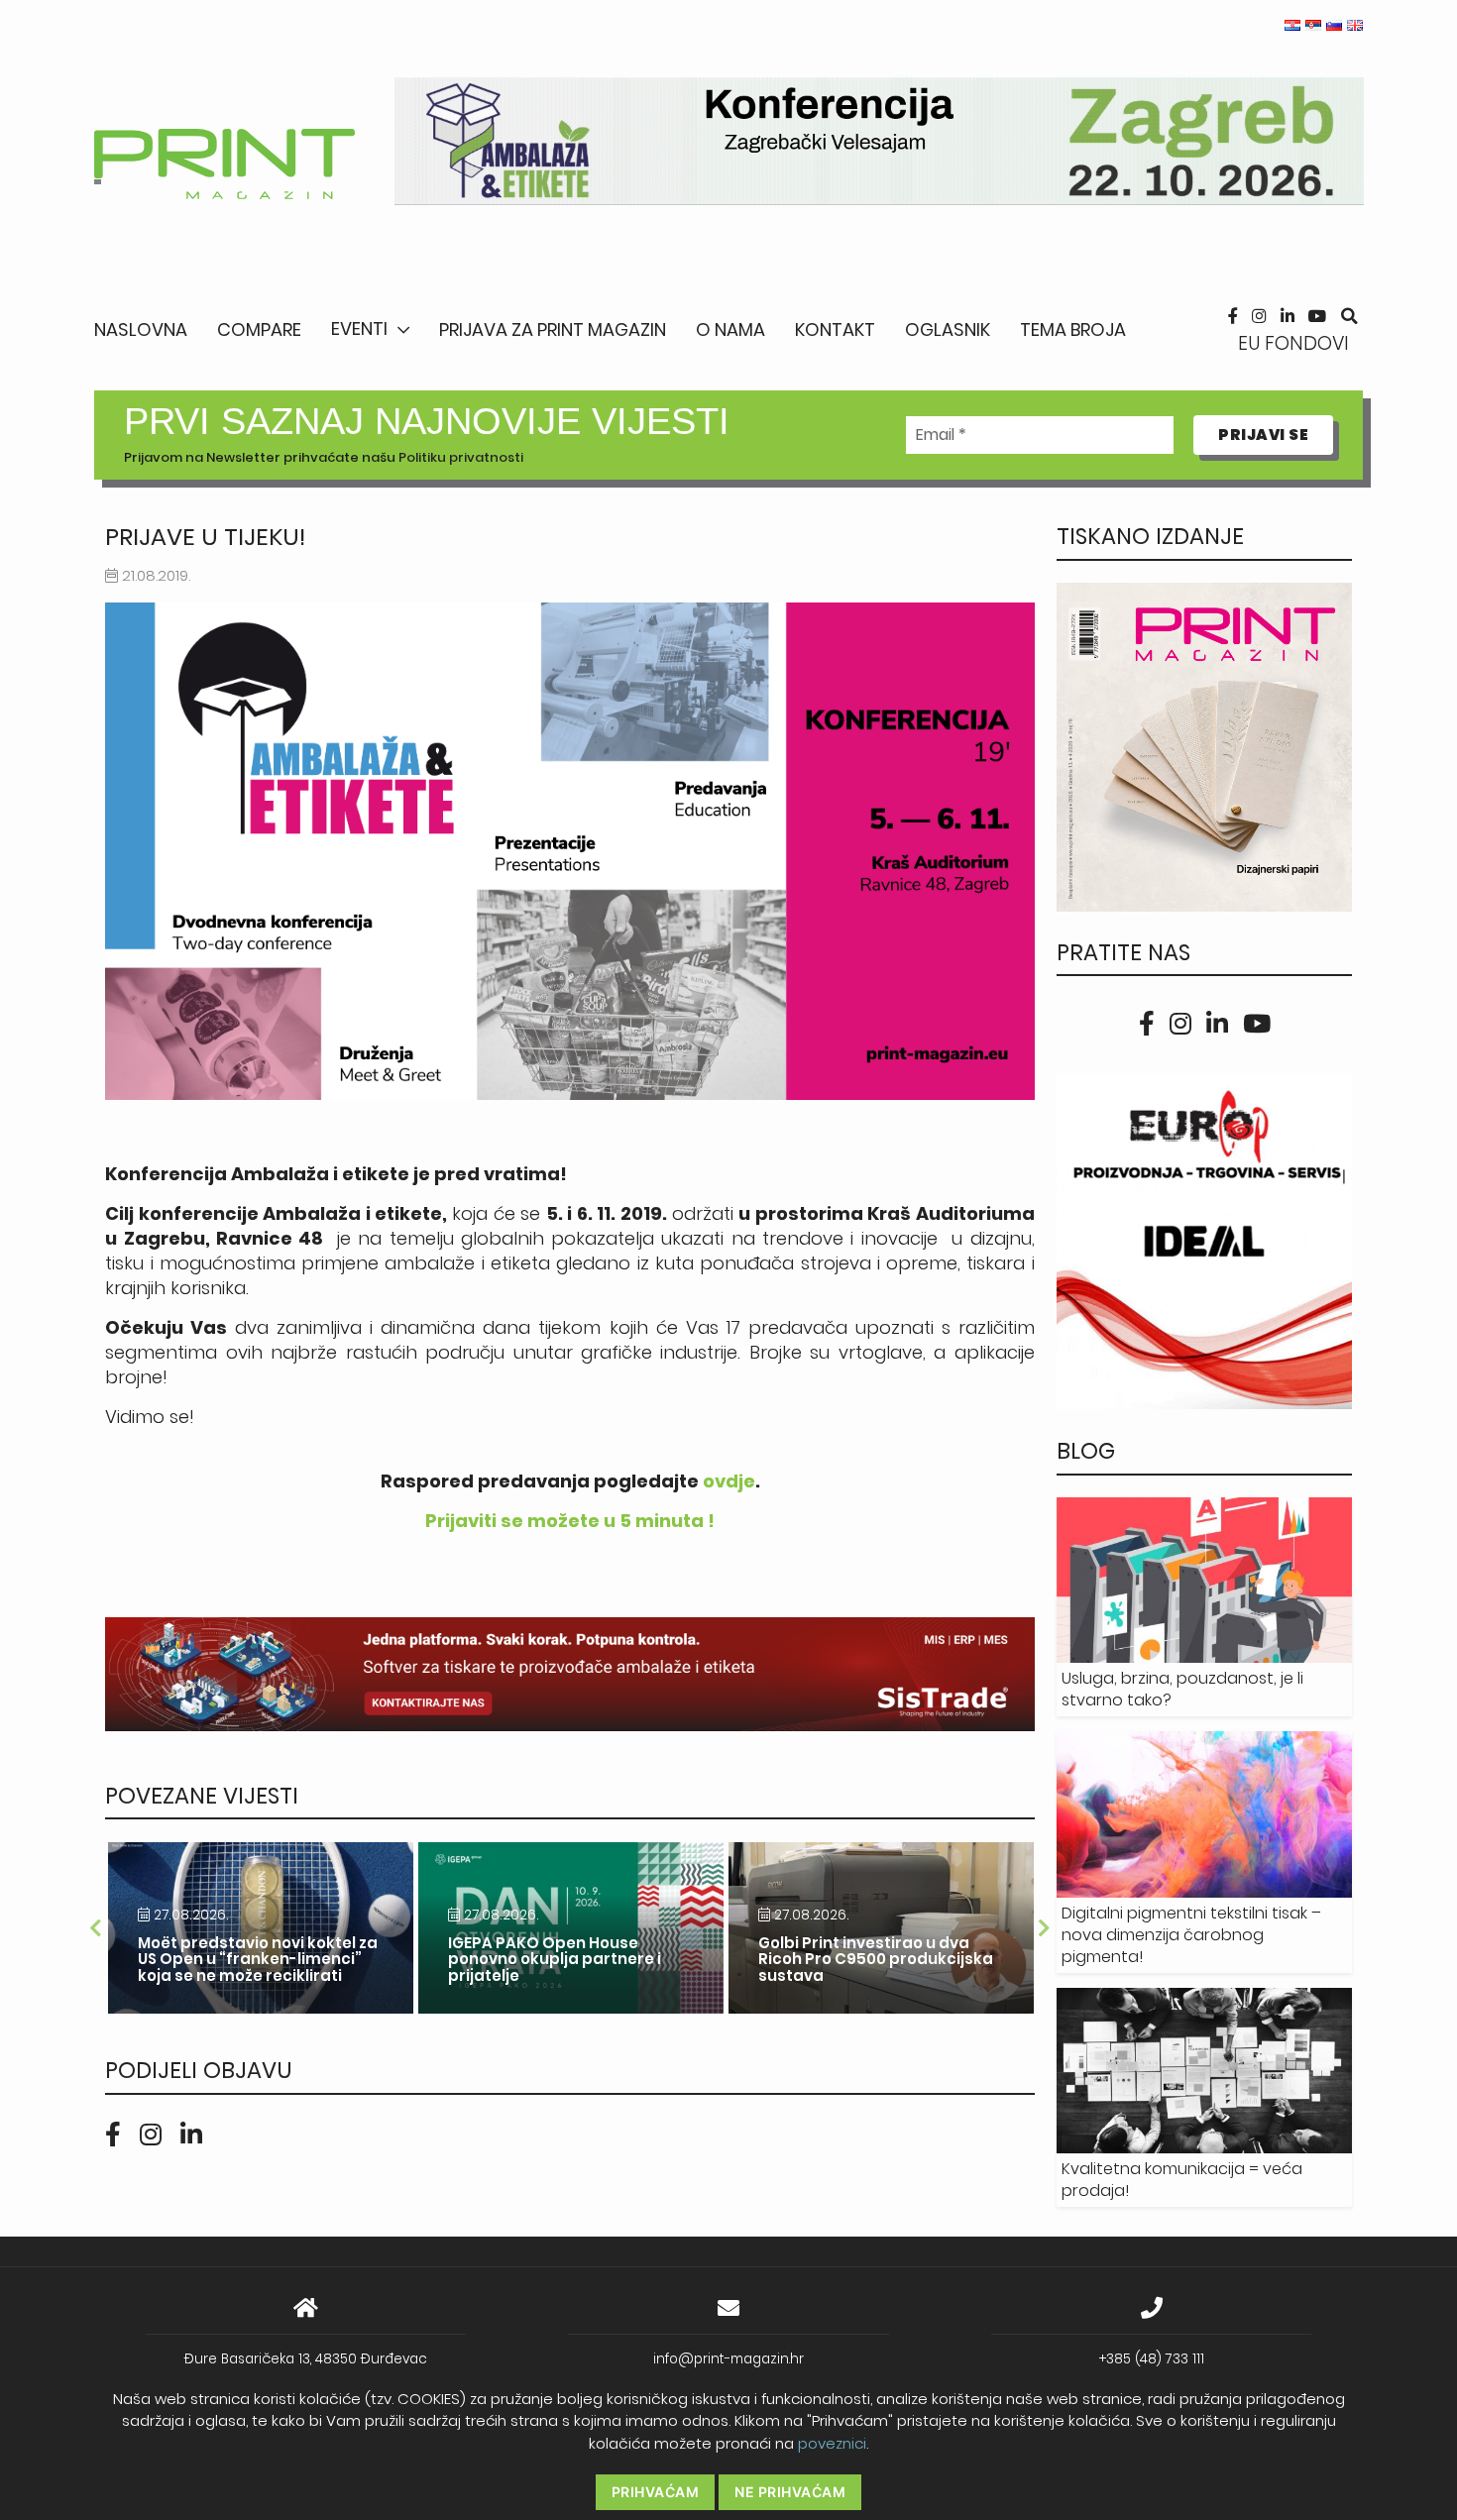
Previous (95, 1928)
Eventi (359, 329)
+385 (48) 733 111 (1152, 2359)
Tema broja (1073, 329)
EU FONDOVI (1293, 343)
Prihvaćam (656, 2492)
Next (1045, 1928)
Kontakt (835, 329)
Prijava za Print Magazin (553, 329)
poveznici (832, 2443)
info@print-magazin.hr (728, 2359)
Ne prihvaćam (790, 2492)
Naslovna (141, 329)
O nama (730, 329)
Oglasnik (948, 329)
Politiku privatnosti (461, 457)
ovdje (729, 1481)
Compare (259, 329)
